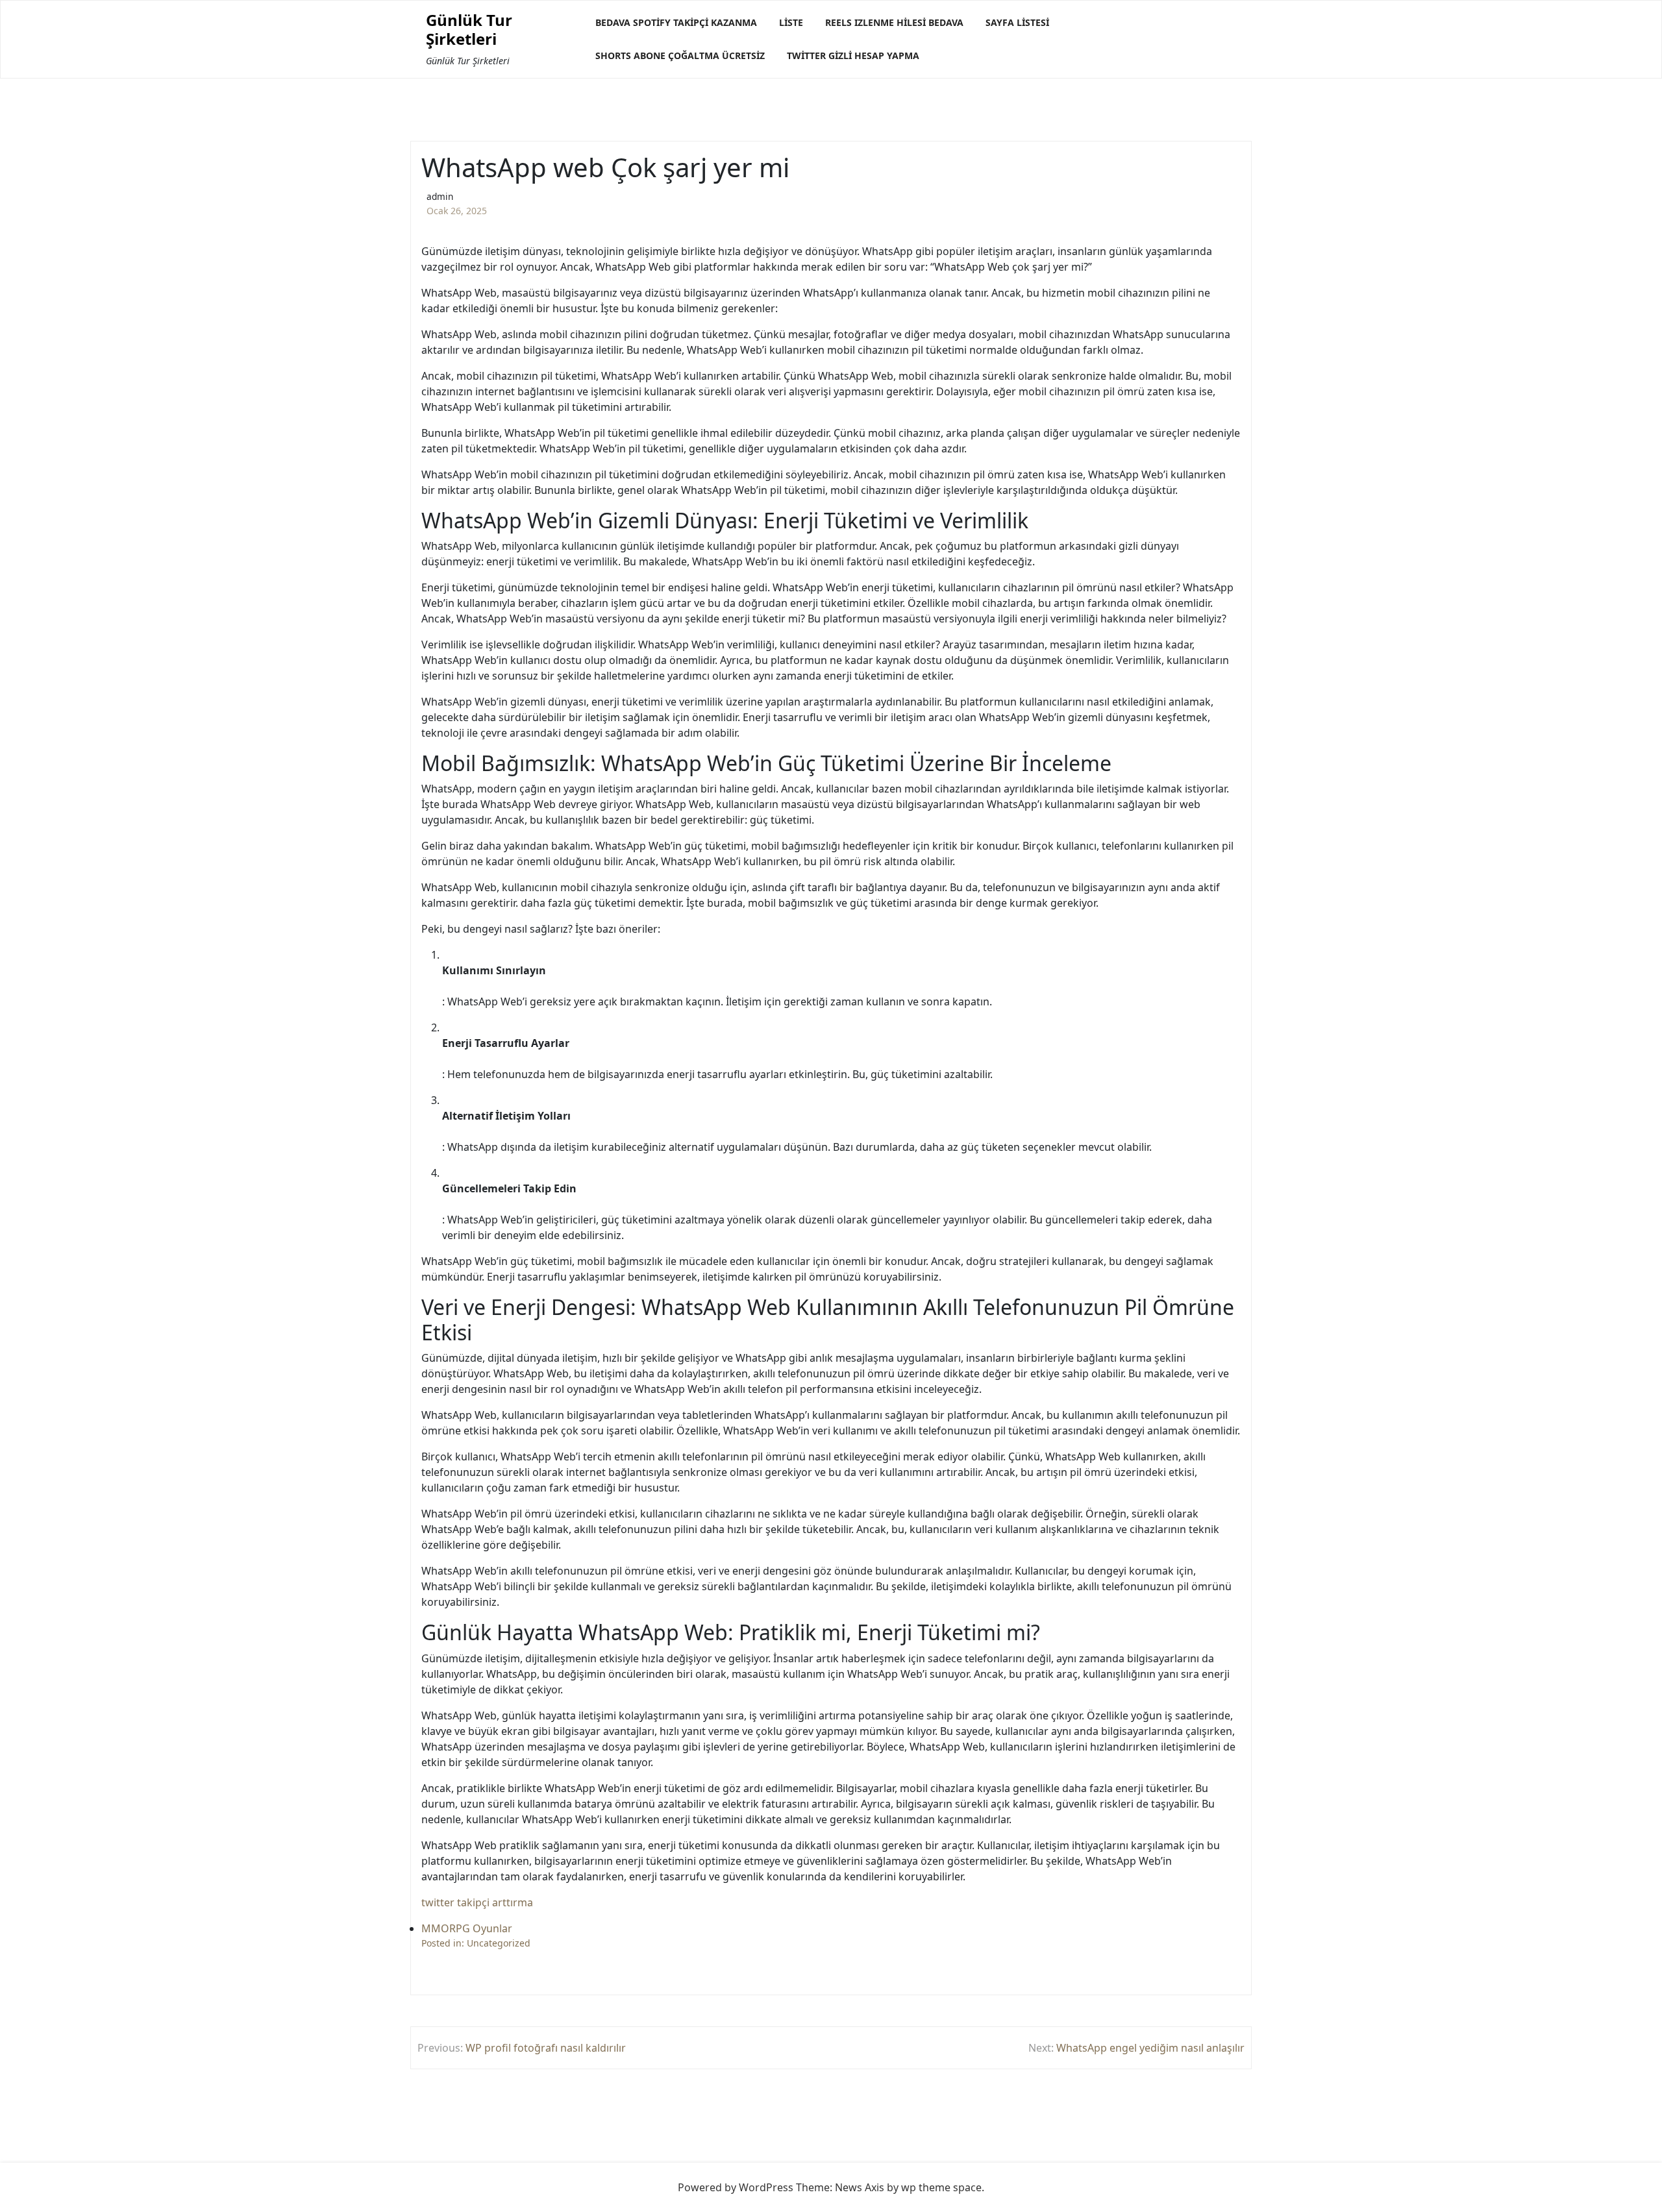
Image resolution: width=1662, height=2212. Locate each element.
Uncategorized (499, 1943)
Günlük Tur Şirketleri (469, 30)
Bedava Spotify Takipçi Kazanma (676, 22)
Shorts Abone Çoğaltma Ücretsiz (680, 55)
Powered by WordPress (736, 2187)
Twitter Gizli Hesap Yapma (853, 55)
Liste (791, 22)
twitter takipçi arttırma (477, 1902)
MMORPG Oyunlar (467, 1928)
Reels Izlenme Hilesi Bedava (894, 22)
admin (440, 196)
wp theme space (941, 2187)
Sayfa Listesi (1017, 22)
